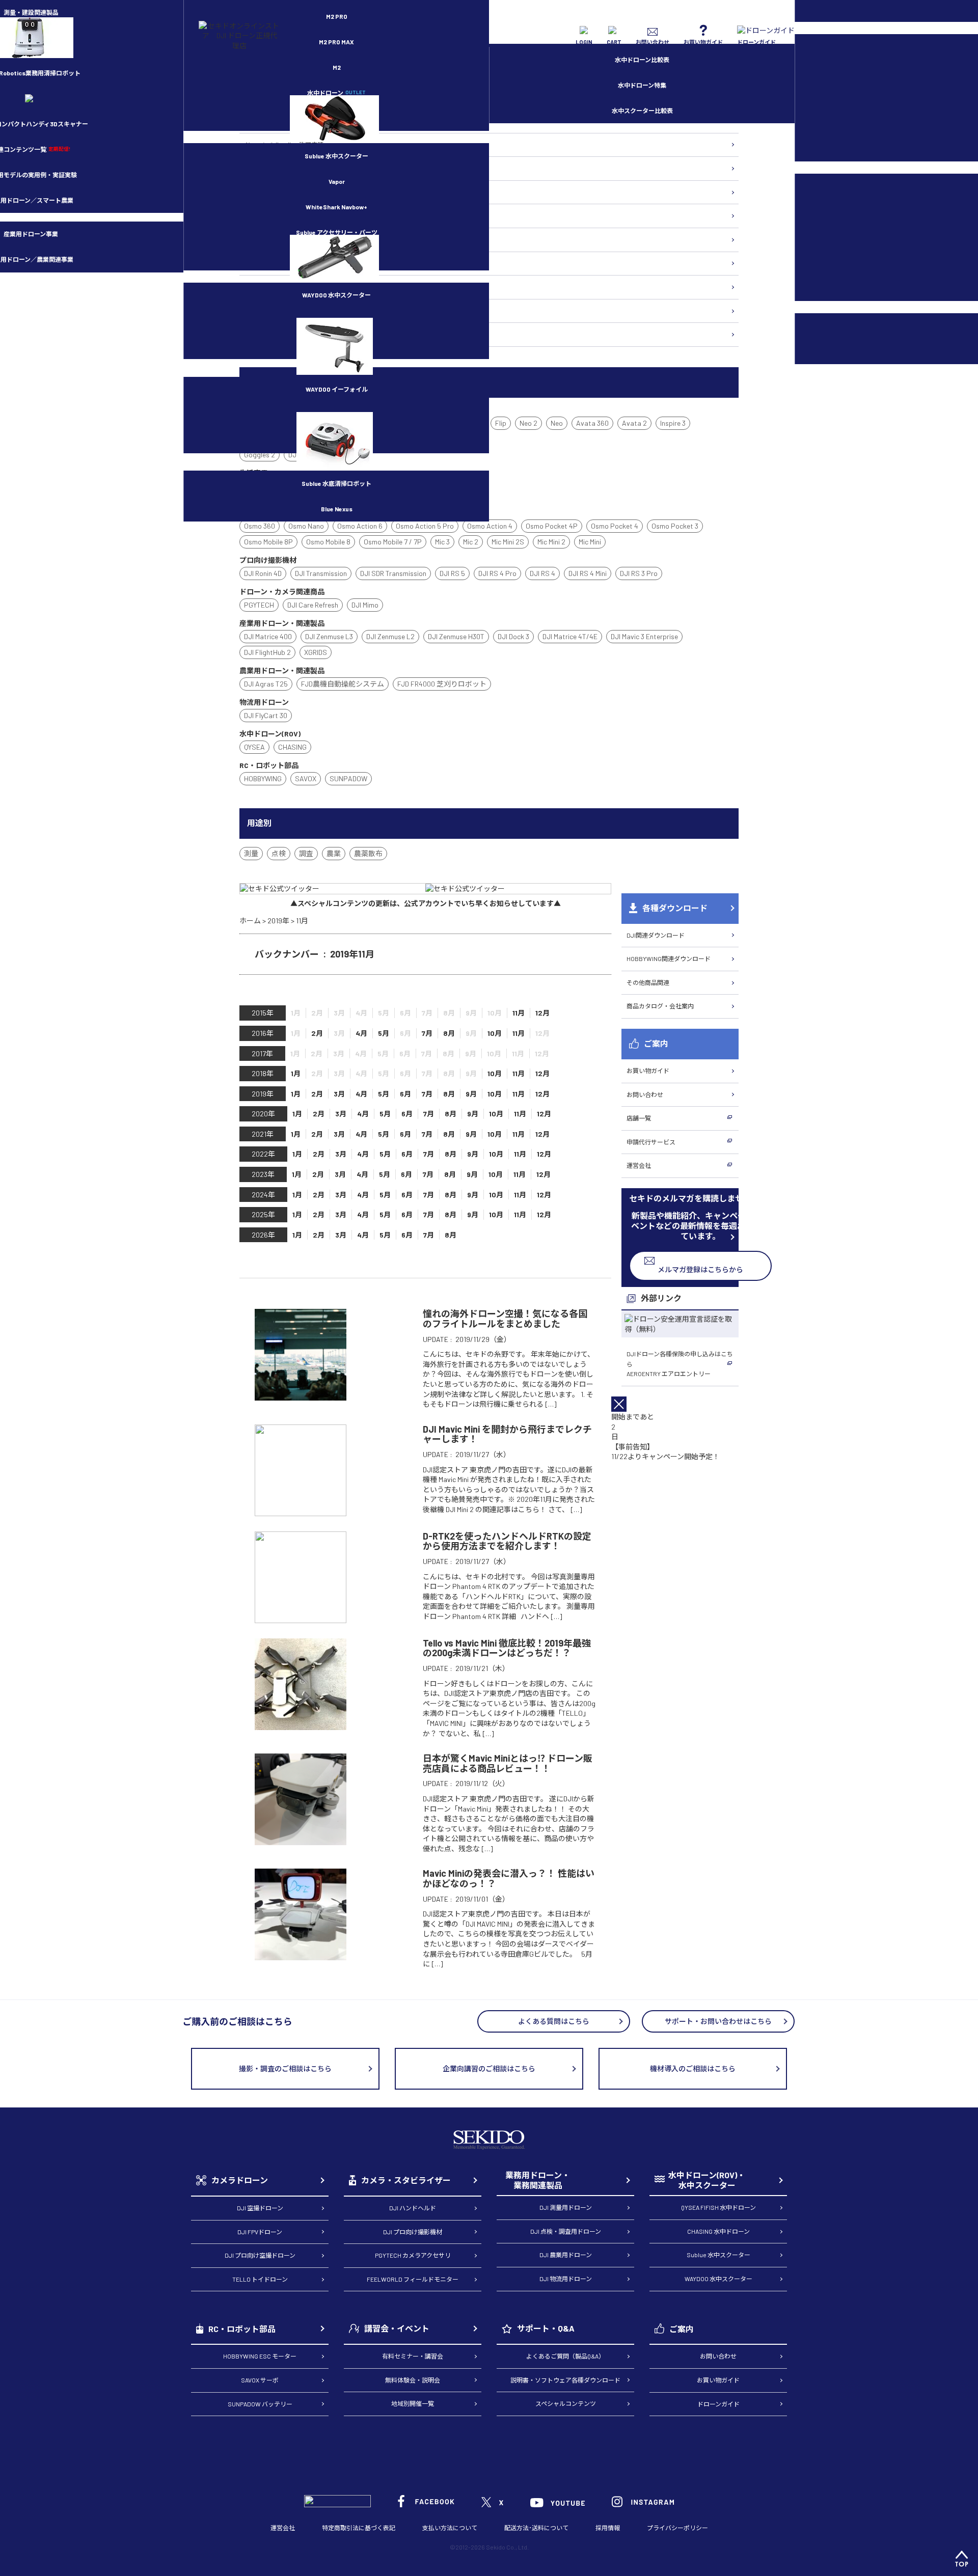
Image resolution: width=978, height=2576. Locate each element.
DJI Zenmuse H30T (456, 636)
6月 (405, 1094)
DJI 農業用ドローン (566, 2255)
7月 (427, 1033)
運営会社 (639, 1165)
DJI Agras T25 (266, 684)
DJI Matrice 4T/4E (570, 636)
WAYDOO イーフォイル (337, 389)
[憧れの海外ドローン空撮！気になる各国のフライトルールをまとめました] (301, 1396)
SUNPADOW (348, 778)
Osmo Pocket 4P (552, 526)
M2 (337, 67)
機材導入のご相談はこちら (693, 2068)
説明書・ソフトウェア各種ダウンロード (565, 2380)
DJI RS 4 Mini (588, 573)
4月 (361, 1033)
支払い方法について (450, 2528)
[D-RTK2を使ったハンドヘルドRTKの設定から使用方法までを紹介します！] (301, 1618)
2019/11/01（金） (482, 1899)
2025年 (263, 1214)
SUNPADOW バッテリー (260, 2404)
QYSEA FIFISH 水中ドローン (718, 2207)
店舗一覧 (639, 1118)
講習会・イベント (397, 2328)
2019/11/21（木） (482, 1668)
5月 (384, 1033)
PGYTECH (259, 605)
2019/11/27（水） (483, 1454)
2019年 (278, 921)
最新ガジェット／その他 (278, 334)
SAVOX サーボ (260, 2380)
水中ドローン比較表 (642, 60)
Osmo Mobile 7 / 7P (393, 542)
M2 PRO (337, 16)
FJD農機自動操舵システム (343, 684)
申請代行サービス (651, 1142)
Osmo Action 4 (490, 526)
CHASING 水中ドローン (718, 2231)
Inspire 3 (673, 423)
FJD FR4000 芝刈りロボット (442, 684)
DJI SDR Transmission (393, 573)
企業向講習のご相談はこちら (489, 2068)
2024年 (263, 1195)
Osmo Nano (306, 526)
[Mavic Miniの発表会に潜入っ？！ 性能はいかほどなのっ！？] (301, 1955)
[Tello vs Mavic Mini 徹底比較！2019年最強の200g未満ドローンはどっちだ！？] (301, 1725)
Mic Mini (590, 542)
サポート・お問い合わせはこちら (718, 2021)
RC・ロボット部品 (242, 2329)
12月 (542, 1013)
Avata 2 (634, 423)
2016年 (263, 1033)
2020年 (263, 1114)
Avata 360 (592, 423)
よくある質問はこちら (554, 2021)
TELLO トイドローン (260, 2279)
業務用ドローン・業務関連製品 (538, 2180)
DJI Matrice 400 (268, 636)
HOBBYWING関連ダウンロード (669, 958)
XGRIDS (316, 652)
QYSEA (254, 747)
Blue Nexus (337, 509)
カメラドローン (240, 2180)
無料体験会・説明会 (413, 2380)
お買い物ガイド (648, 1071)
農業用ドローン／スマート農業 (287, 215)
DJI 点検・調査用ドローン (566, 2231)
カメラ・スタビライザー (278, 239)
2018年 (263, 1073)
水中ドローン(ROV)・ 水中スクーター (707, 2180)
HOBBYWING (263, 778)
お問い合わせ (645, 1094)
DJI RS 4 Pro (497, 573)
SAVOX (306, 778)
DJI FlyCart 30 (266, 715)
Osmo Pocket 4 (615, 526)
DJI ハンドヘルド (413, 2208)
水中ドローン (336, 93)
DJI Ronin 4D (263, 573)
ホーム (250, 921)
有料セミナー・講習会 (413, 2356)
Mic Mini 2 (551, 542)
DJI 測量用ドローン (566, 2207)
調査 (306, 853)
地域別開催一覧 (413, 2403)
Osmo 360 (260, 526)
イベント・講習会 (269, 311)
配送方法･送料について (536, 2528)
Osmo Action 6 (360, 526)
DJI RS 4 (542, 573)
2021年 (263, 1134)
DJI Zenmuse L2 (390, 636)
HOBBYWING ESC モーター (260, 2356)
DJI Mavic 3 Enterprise (644, 636)
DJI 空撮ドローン (260, 2208)
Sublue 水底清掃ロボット (336, 483)
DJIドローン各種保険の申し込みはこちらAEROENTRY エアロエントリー (680, 1364)
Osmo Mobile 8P (268, 542)
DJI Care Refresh (313, 605)
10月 (495, 1033)
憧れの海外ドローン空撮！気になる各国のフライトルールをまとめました (505, 1319)
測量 (251, 853)
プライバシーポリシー (677, 2528)
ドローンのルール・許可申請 (284, 145)
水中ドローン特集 (642, 85)
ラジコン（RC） (267, 287)
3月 (339, 1094)
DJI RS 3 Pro (639, 573)
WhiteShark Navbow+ (336, 207)
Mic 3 (442, 542)
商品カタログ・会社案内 (660, 1006)
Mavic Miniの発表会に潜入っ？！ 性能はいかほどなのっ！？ (509, 1878)
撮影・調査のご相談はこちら (285, 2068)
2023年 (263, 1174)
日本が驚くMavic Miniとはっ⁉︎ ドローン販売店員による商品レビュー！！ (508, 1763)
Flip (501, 423)
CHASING (292, 747)
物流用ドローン (266, 192)
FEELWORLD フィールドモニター (413, 2279)
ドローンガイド (718, 2404)
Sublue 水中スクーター (336, 156)
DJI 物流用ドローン (566, 2279)
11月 (519, 1013)
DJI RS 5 (452, 573)
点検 (279, 853)
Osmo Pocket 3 (675, 526)
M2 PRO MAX (336, 42)
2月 (317, 1033)
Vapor (337, 181)
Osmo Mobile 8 (328, 542)
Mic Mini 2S (508, 542)
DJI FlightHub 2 (267, 652)
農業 (334, 853)
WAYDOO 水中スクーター (336, 295)
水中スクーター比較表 (642, 111)
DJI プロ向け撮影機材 (413, 2232)
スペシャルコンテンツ (566, 2403)
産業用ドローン (266, 168)
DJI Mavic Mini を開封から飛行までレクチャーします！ (507, 1434)
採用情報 (608, 2528)
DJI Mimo (365, 605)
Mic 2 (471, 542)
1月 (296, 1073)
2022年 (263, 1154)
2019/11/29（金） (483, 1339)
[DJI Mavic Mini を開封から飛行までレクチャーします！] (301, 1511)
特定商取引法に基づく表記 (359, 2528)
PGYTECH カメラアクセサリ (413, 2255)
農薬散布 (368, 853)
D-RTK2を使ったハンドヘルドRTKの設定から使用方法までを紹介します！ (507, 1541)
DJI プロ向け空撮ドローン (260, 2255)
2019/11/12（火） (482, 1783)
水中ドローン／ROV (271, 263)
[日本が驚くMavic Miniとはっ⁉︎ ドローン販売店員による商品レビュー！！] (301, 1840)
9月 (471, 1094)
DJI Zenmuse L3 (329, 636)
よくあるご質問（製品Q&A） (565, 2356)
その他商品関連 (648, 982)
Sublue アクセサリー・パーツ (337, 232)
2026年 (263, 1235)
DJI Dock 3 (513, 636)
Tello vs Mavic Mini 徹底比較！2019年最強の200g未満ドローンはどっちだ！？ (507, 1648)
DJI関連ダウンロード (656, 935)
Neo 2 (528, 423)
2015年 (263, 1013)
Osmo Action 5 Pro (425, 526)
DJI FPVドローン (260, 2232)
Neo (557, 423)
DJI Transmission (321, 573)
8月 (449, 1033)
